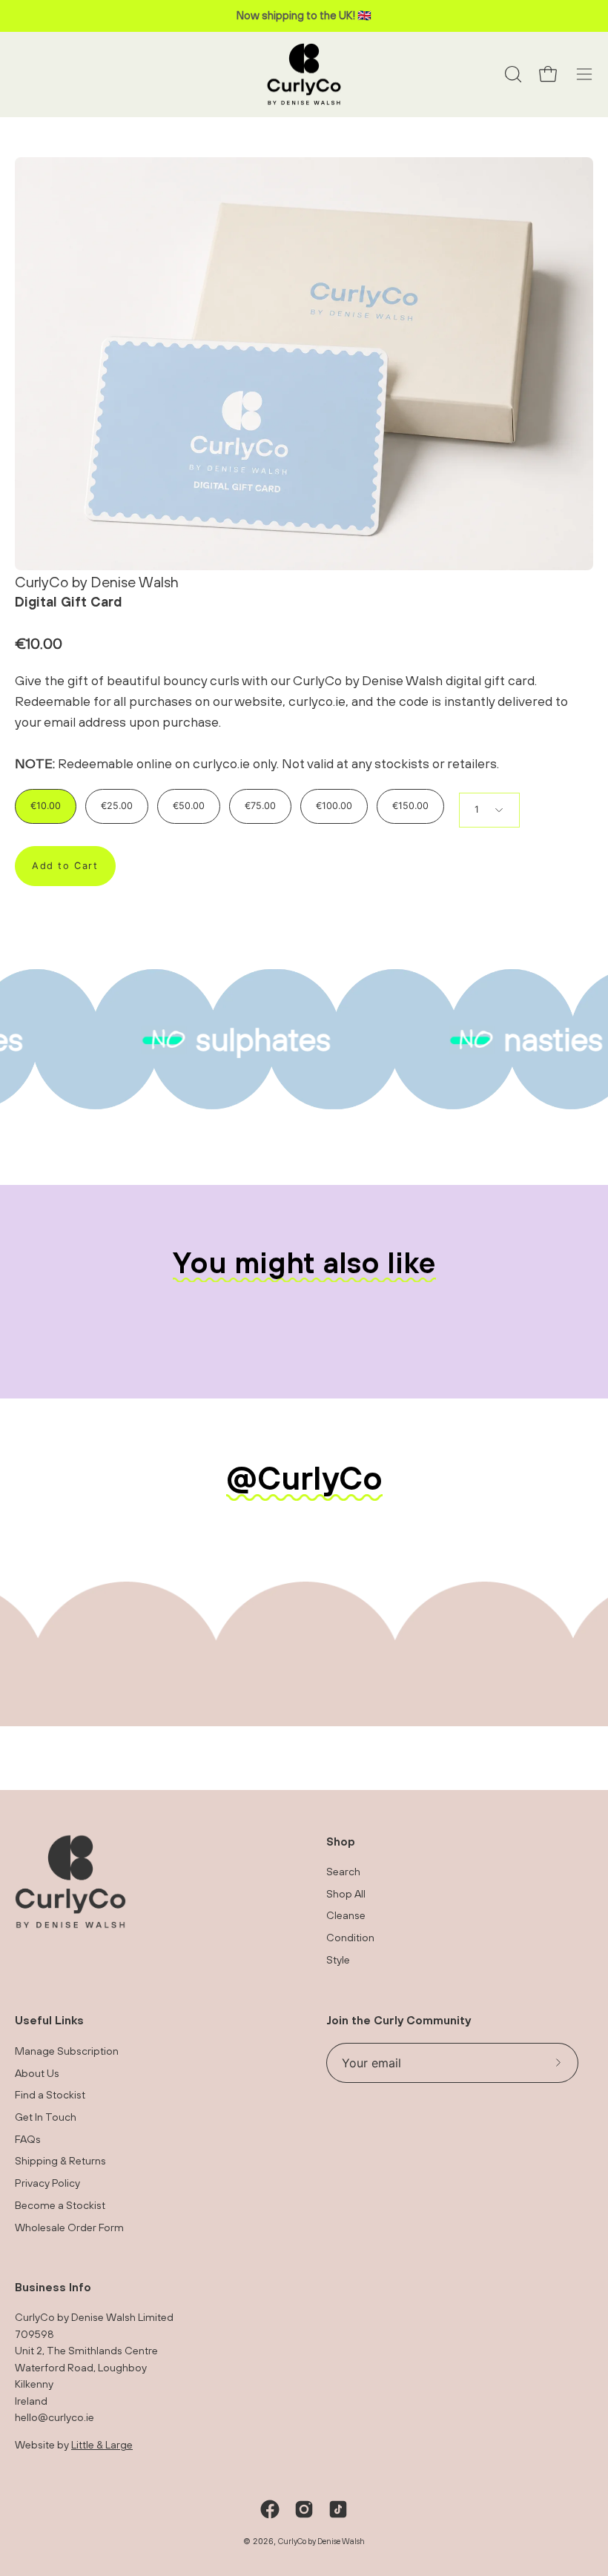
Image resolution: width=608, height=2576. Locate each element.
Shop (341, 1841)
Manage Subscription (67, 2051)
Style (338, 1959)
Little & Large (102, 2444)
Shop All (346, 1893)
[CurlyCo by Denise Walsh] (304, 75)
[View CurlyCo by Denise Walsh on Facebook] (270, 2509)
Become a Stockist (60, 2204)
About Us (37, 2072)
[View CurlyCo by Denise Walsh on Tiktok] (338, 2509)
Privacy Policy (47, 2183)
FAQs (28, 2138)
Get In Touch (46, 2117)
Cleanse (346, 1916)
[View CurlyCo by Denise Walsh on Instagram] (304, 2509)
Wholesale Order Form (69, 2226)
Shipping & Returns (60, 2160)
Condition (350, 1938)
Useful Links (49, 2020)
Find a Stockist (50, 2094)
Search (343, 1871)
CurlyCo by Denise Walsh (321, 2541)
